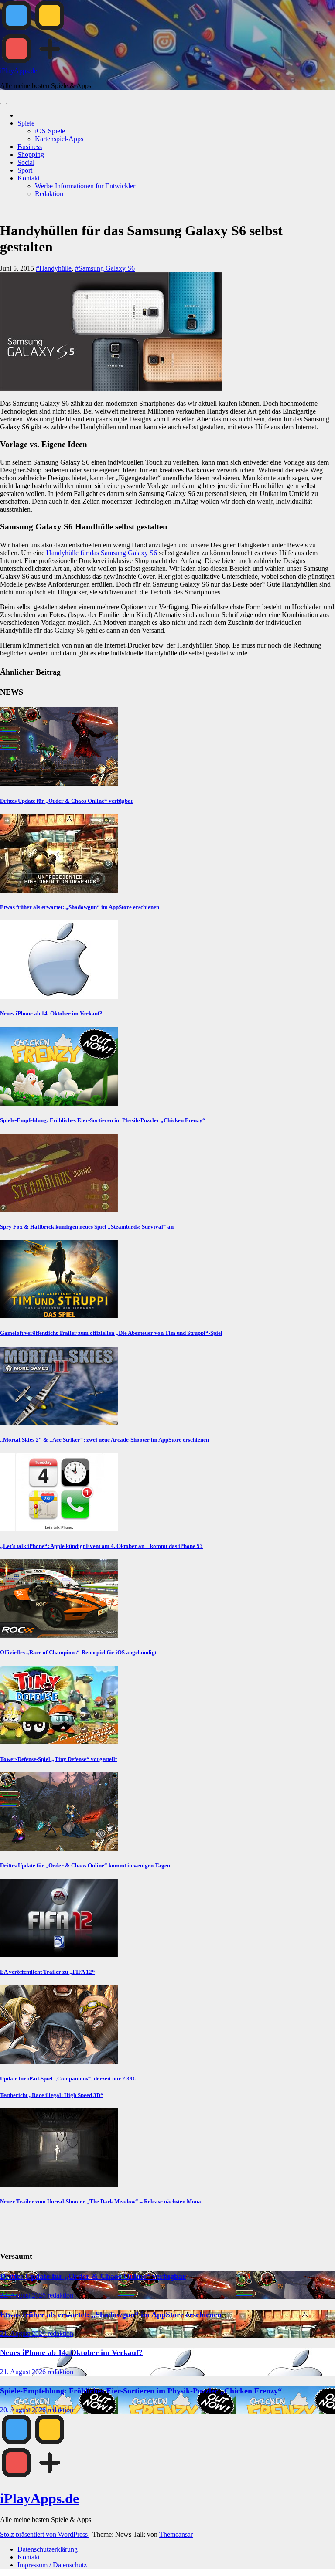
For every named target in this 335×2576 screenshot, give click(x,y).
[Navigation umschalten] (3, 103)
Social (26, 162)
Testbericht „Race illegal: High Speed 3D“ (52, 2095)
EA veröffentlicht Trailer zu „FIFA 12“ (48, 1972)
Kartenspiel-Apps (59, 139)
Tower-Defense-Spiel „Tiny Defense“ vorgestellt (58, 1759)
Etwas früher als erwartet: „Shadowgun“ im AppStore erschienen (80, 907)
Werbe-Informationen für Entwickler (85, 186)
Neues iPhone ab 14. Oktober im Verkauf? (51, 1013)
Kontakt (29, 178)
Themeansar (176, 2534)
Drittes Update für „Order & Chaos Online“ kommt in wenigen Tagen (85, 1865)
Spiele (26, 123)
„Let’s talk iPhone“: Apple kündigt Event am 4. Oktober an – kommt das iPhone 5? (101, 1546)
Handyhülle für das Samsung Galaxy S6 (102, 553)
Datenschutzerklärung (48, 2549)
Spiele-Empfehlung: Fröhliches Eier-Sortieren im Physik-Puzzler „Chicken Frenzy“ (103, 1120)
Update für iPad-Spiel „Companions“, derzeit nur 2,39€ (68, 2079)
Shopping (31, 154)
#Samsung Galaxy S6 (105, 268)
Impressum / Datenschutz (52, 2565)
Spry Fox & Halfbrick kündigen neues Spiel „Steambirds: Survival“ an (87, 1227)
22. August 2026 (24, 2295)
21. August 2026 (24, 2333)
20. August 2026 (24, 2410)
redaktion (60, 2295)
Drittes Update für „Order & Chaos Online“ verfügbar (67, 801)
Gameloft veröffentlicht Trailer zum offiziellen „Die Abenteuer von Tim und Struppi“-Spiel (111, 1333)
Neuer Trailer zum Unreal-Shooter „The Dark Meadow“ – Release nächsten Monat (101, 2201)
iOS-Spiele (50, 131)
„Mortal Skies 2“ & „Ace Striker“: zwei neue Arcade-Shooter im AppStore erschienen (104, 1440)
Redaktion (49, 194)
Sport (25, 170)
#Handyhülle (54, 268)
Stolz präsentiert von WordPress (45, 2534)
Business (30, 147)
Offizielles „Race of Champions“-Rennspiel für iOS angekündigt (78, 1652)
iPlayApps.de (19, 71)
